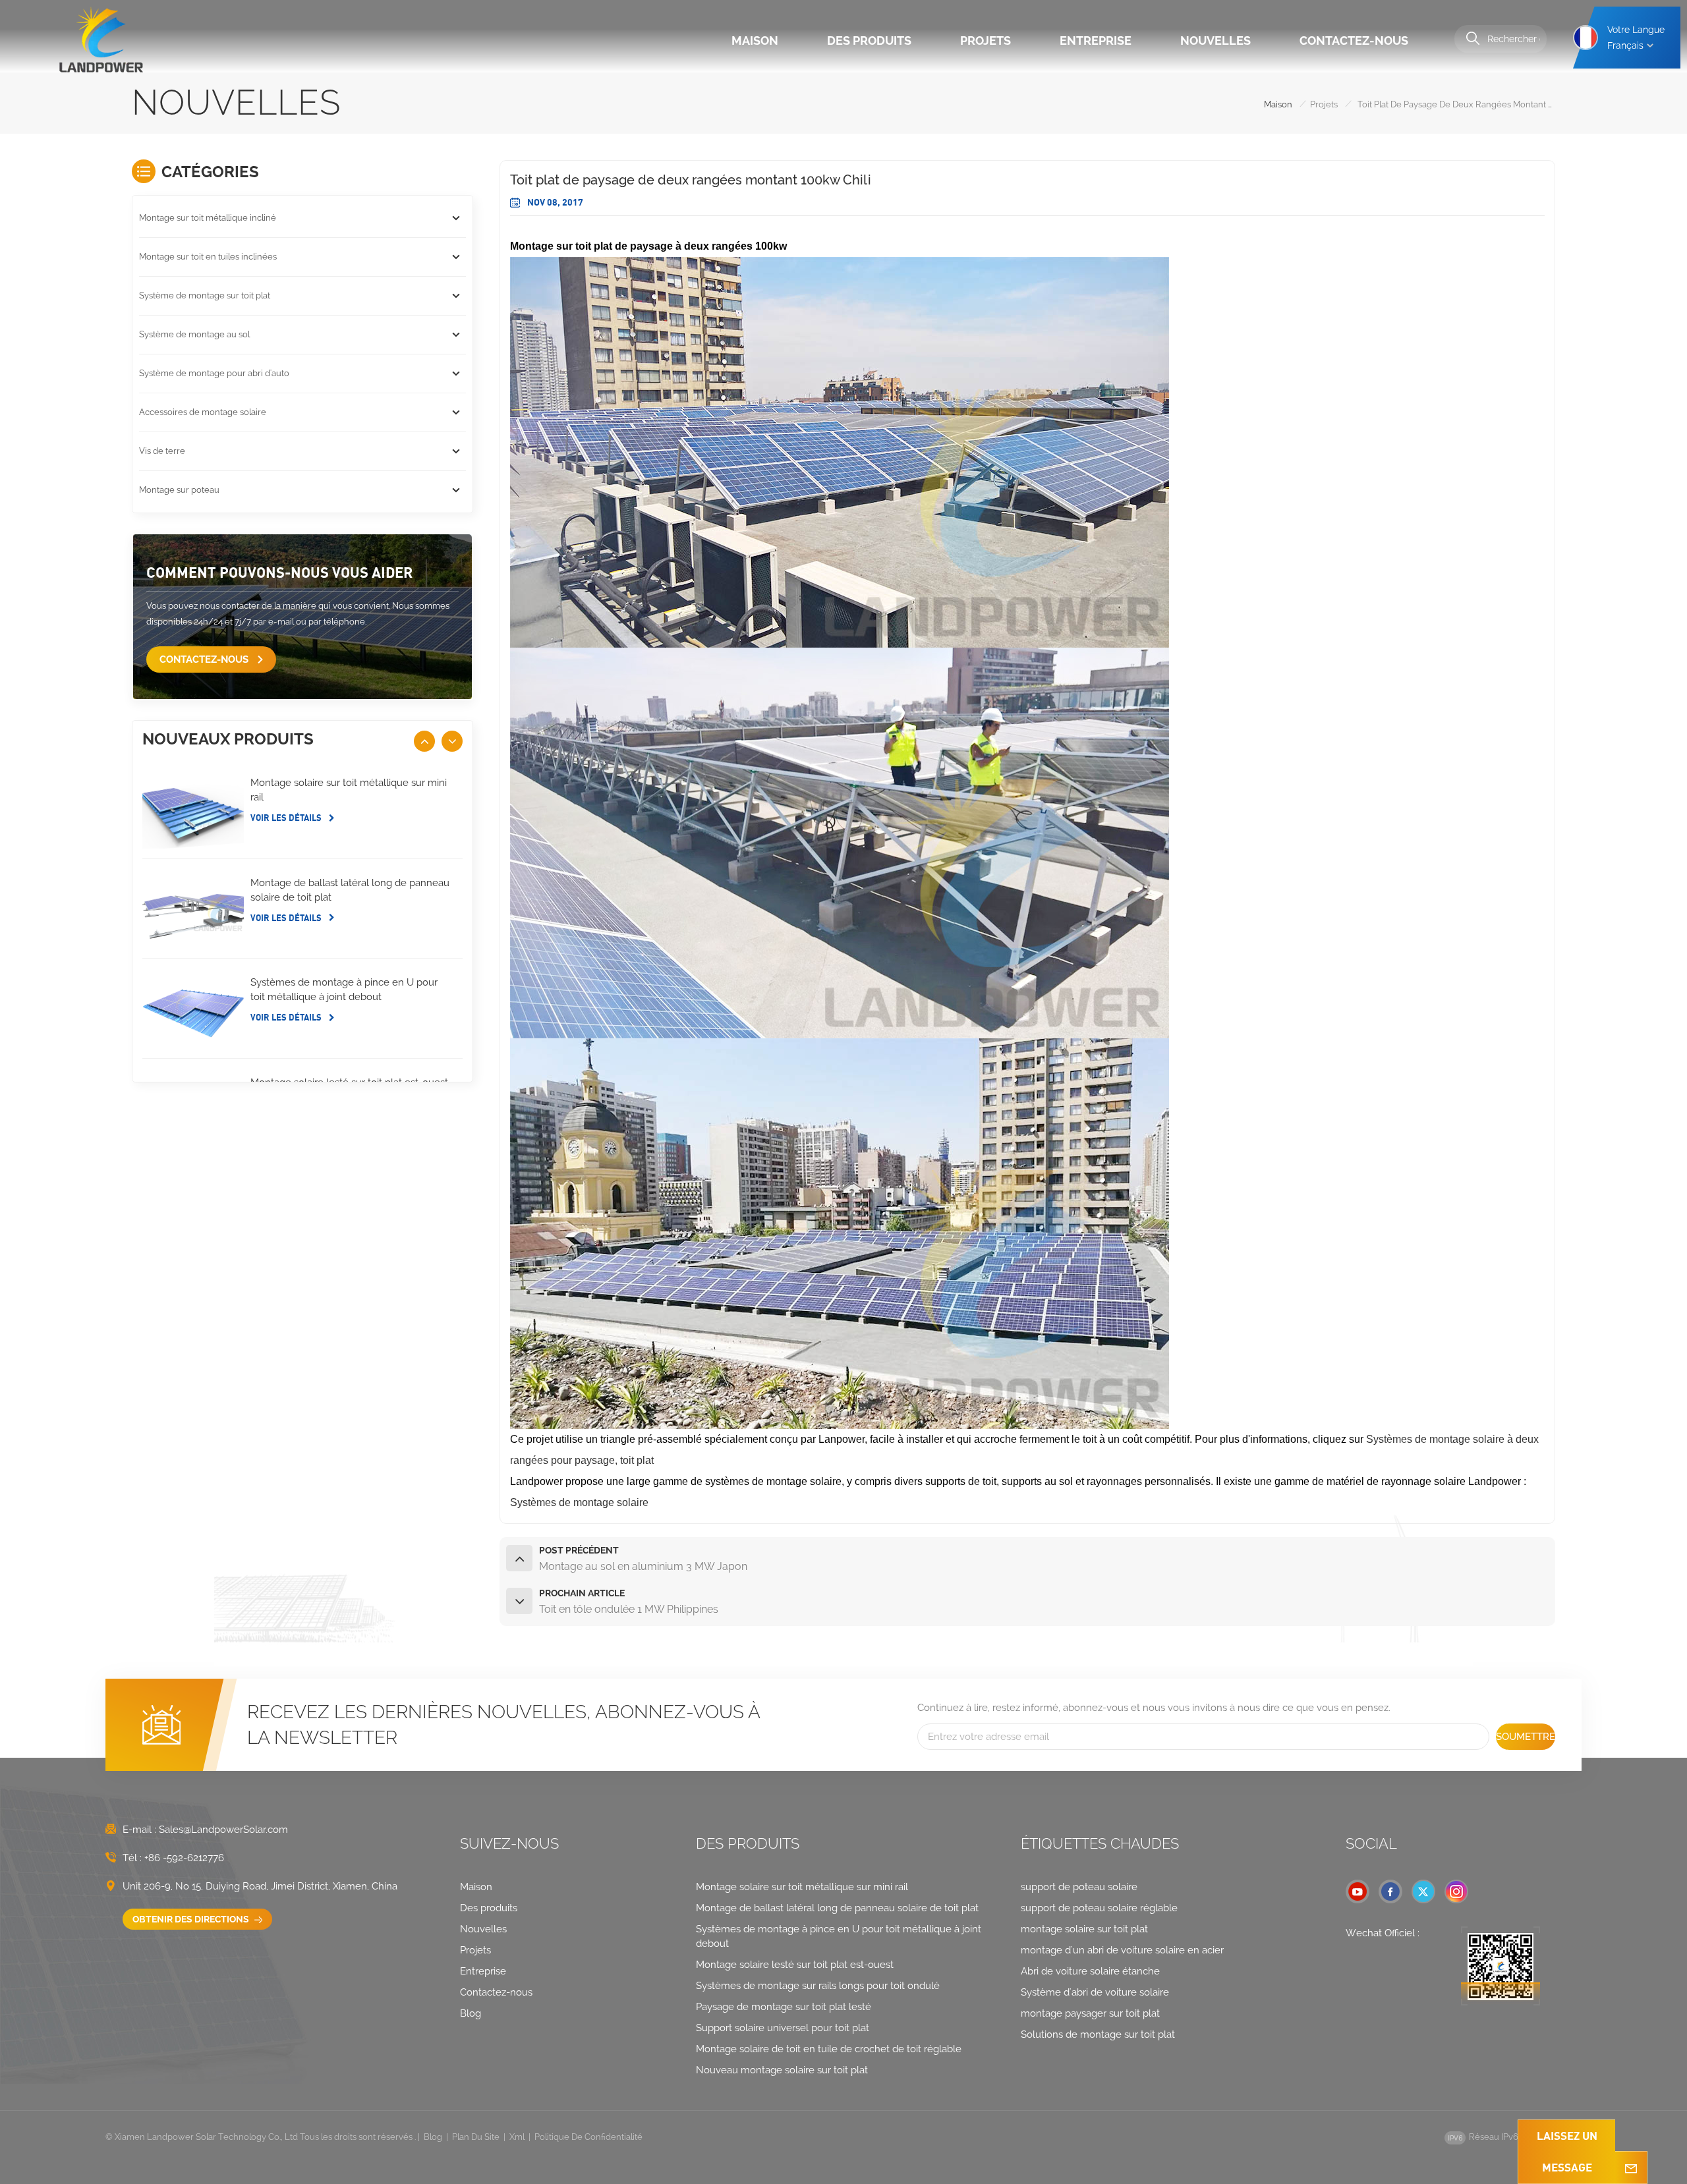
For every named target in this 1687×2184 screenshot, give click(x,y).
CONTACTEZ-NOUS (205, 659)
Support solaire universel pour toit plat (783, 2028)
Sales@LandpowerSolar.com (223, 1830)
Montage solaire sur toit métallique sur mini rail (349, 790)
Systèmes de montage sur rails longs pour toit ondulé (818, 1986)
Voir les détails (287, 818)
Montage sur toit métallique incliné (208, 218)
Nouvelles (1215, 41)
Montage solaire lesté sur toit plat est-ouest (795, 1965)
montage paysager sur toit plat (1090, 2013)
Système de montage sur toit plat (205, 295)
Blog (471, 2013)
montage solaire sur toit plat (1084, 1929)
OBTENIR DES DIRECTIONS (192, 1919)
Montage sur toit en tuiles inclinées (208, 257)
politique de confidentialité (588, 2137)
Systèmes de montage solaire (579, 1502)
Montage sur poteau (179, 490)
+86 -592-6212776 (184, 1858)
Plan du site (476, 2137)
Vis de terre (162, 451)
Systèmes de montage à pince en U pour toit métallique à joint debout (344, 990)
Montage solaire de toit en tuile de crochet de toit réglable (829, 2049)
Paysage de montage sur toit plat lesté (784, 2007)
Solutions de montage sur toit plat (1098, 2034)
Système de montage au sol (194, 334)
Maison (755, 41)
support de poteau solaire (1079, 1887)
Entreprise (1096, 41)
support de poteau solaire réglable (1099, 1908)
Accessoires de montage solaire (203, 412)
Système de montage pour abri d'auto (214, 373)
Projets (986, 41)
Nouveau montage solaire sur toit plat (782, 2070)
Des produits (869, 41)
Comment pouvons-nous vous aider (279, 572)
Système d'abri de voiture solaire (1095, 1992)
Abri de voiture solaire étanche (1090, 1971)
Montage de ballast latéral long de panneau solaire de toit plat (350, 890)
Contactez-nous (1354, 41)
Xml (517, 2137)
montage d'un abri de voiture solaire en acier (1122, 1950)
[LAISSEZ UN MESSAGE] (1631, 2168)
